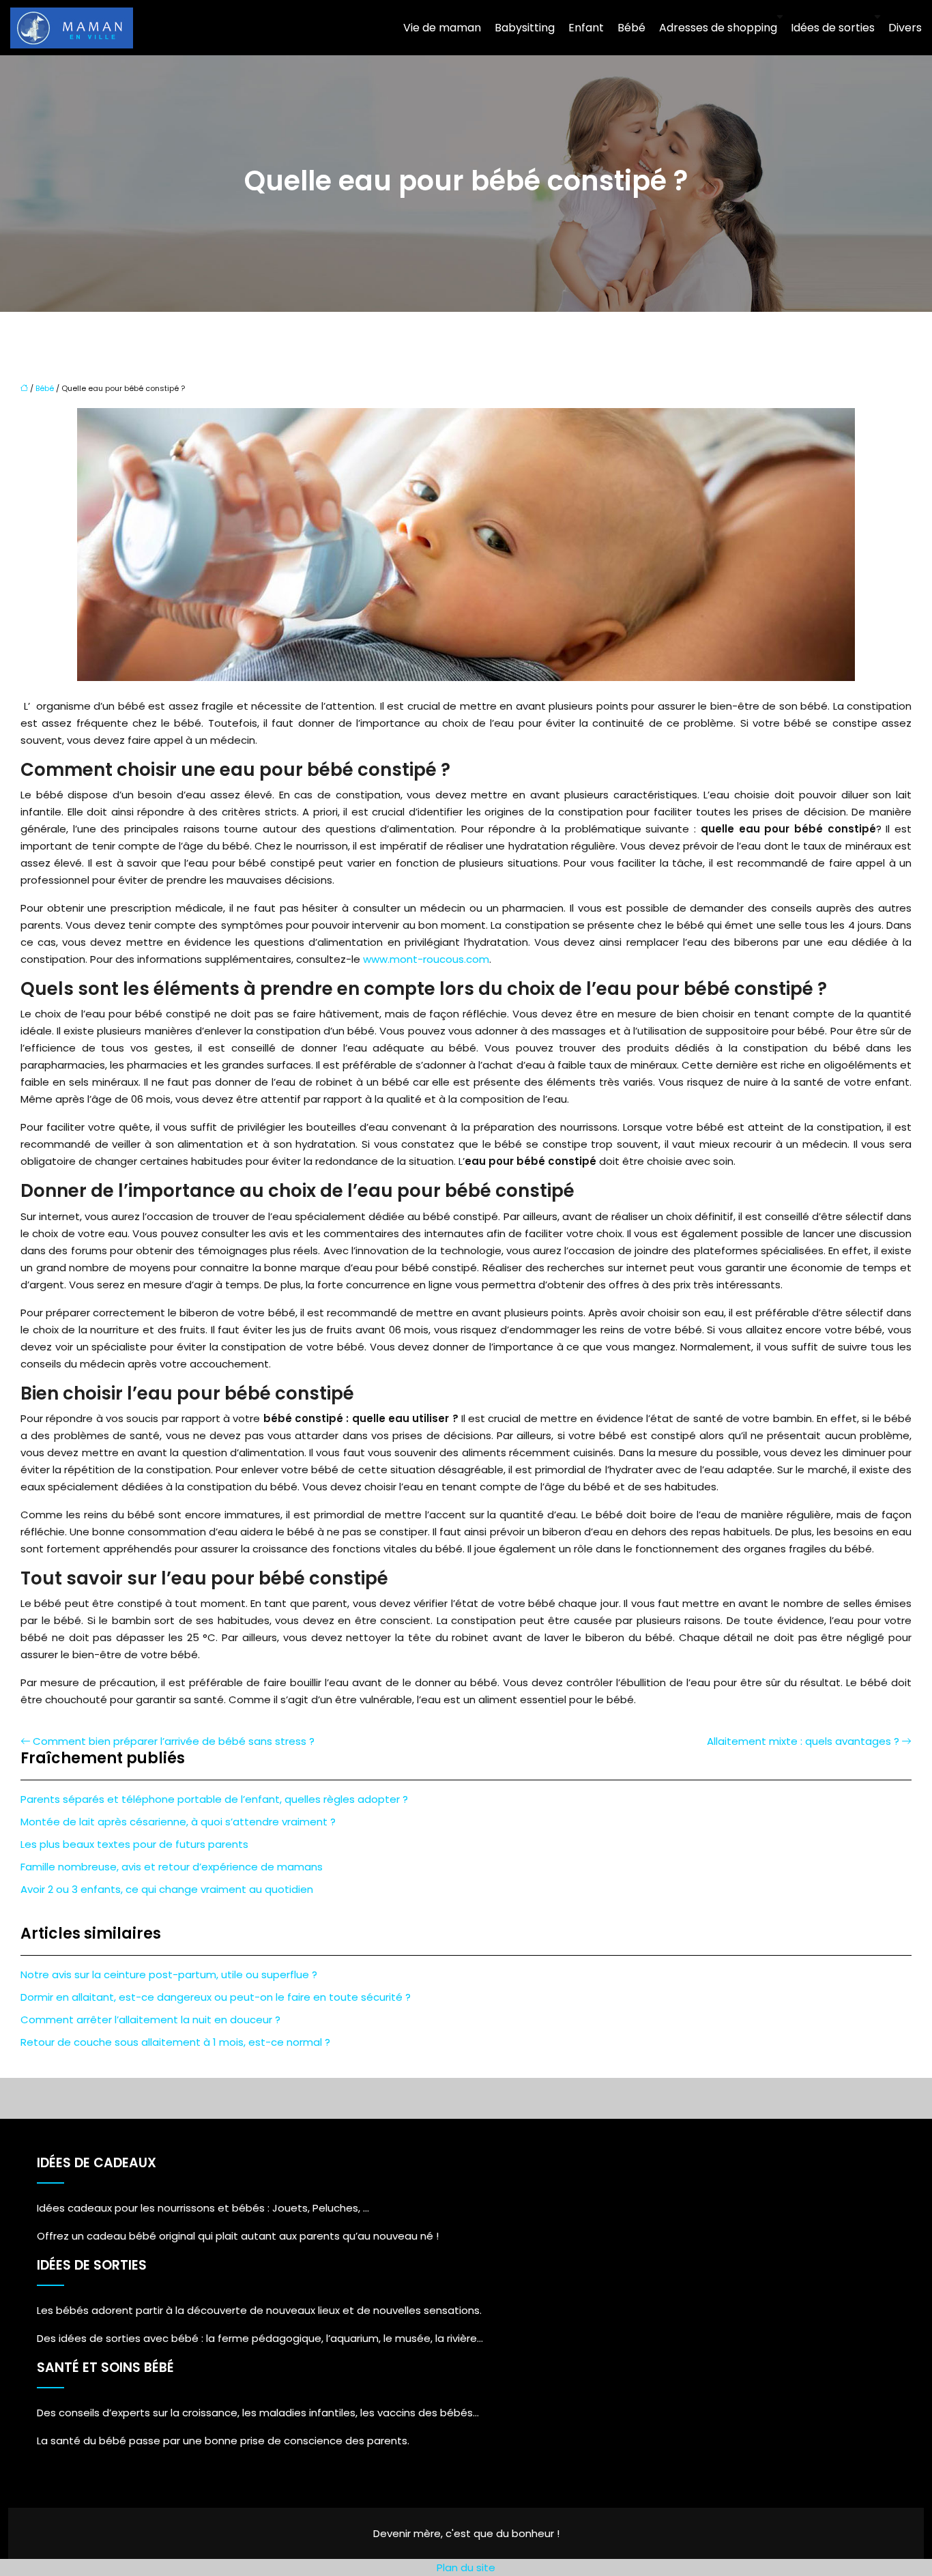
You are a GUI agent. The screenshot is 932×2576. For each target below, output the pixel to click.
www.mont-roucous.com (426, 959)
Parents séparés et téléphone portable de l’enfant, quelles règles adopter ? (214, 1799)
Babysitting (525, 28)
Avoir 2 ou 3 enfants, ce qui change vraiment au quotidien (167, 1889)
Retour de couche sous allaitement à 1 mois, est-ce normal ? (175, 2042)
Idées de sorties (833, 28)
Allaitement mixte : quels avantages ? (803, 1741)
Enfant (586, 28)
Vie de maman (442, 28)
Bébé (631, 28)
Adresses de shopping (718, 28)
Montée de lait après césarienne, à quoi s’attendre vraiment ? (178, 1822)
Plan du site (466, 2567)
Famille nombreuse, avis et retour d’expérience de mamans (172, 1867)
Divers (905, 28)
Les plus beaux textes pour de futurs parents (134, 1844)
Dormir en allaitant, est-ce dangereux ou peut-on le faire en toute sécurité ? (216, 1997)
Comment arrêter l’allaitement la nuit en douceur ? (150, 2020)
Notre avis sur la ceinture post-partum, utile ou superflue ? (169, 1974)
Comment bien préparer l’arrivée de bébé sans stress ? (174, 1741)
